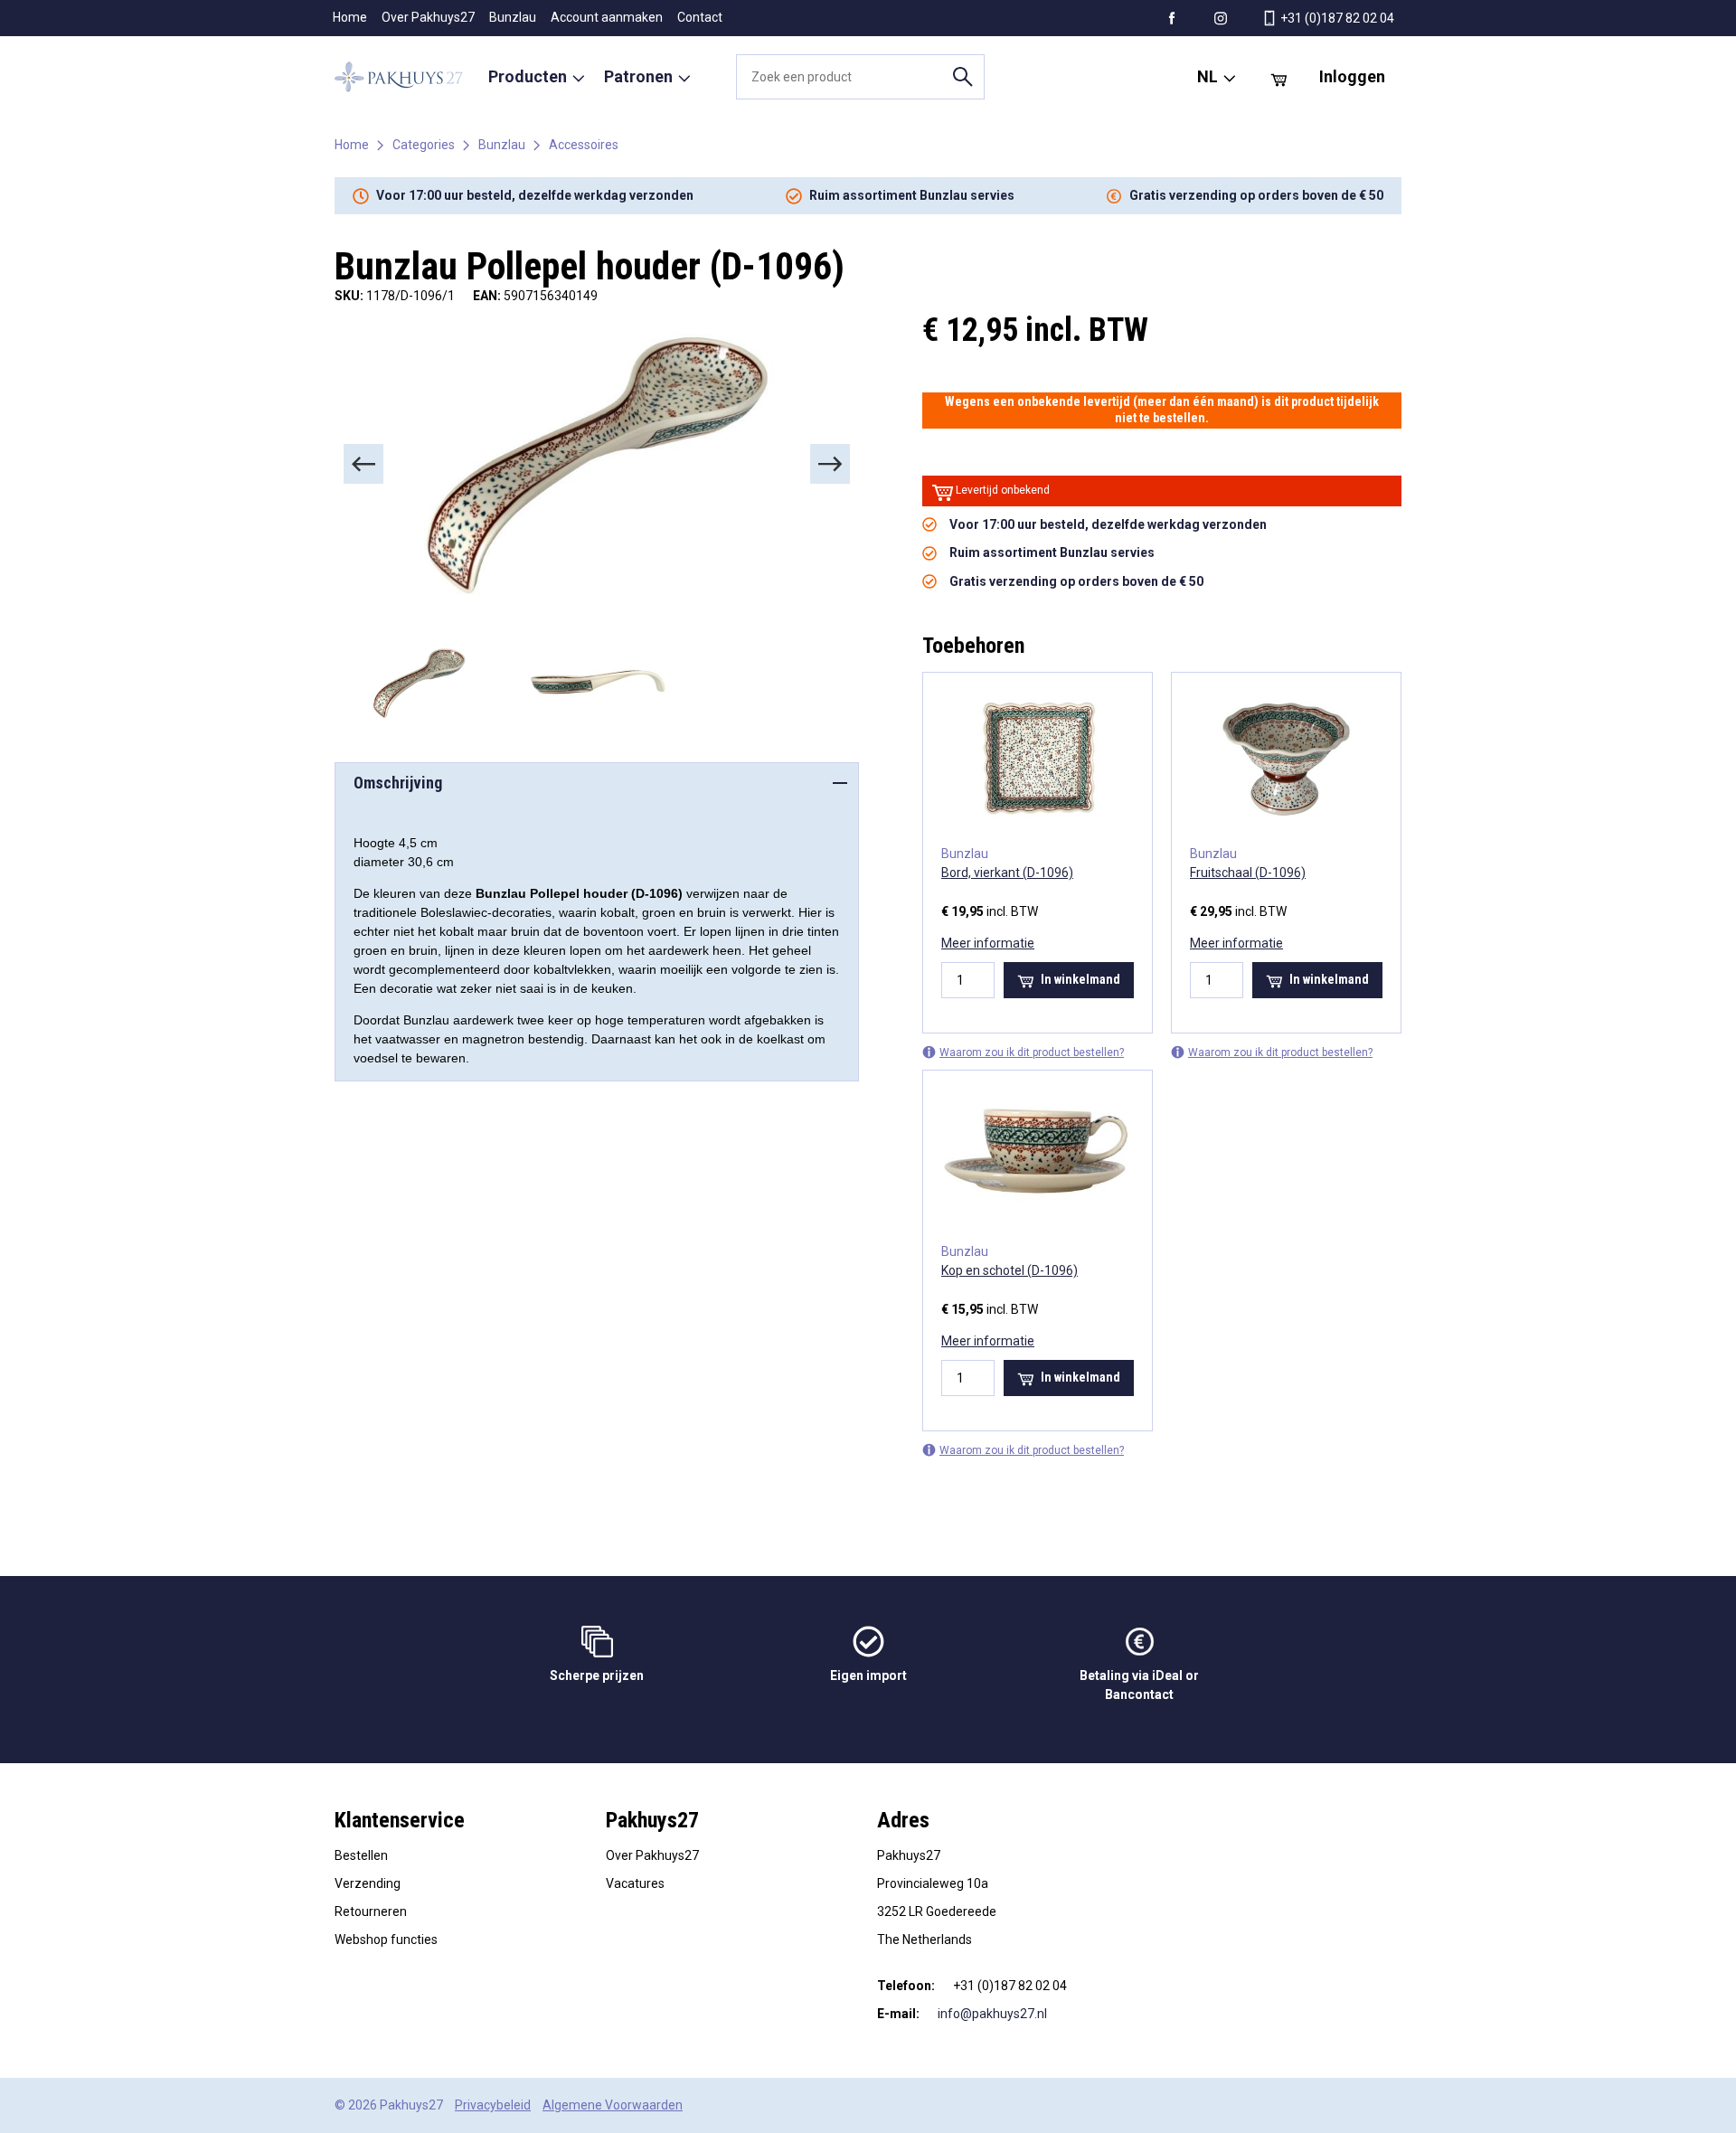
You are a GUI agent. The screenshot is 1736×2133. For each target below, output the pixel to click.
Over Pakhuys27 (428, 17)
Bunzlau (513, 17)
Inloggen (1352, 76)
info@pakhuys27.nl (992, 2014)
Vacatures (635, 1883)
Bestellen (361, 1855)
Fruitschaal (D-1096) (1248, 873)
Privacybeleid (493, 2105)
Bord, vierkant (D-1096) (1007, 873)
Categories (424, 145)
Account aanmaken (607, 17)
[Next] (830, 464)
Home (350, 17)
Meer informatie (988, 943)
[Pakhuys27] (399, 77)
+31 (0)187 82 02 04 (1336, 18)
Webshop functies (386, 1940)
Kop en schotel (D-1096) (1010, 1270)
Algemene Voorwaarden (613, 2105)
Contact (700, 17)
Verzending (368, 1883)
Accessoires (584, 145)
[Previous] (363, 464)
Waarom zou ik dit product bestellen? (1032, 1052)
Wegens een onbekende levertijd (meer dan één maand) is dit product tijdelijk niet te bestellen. (1162, 410)
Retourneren (371, 1911)
